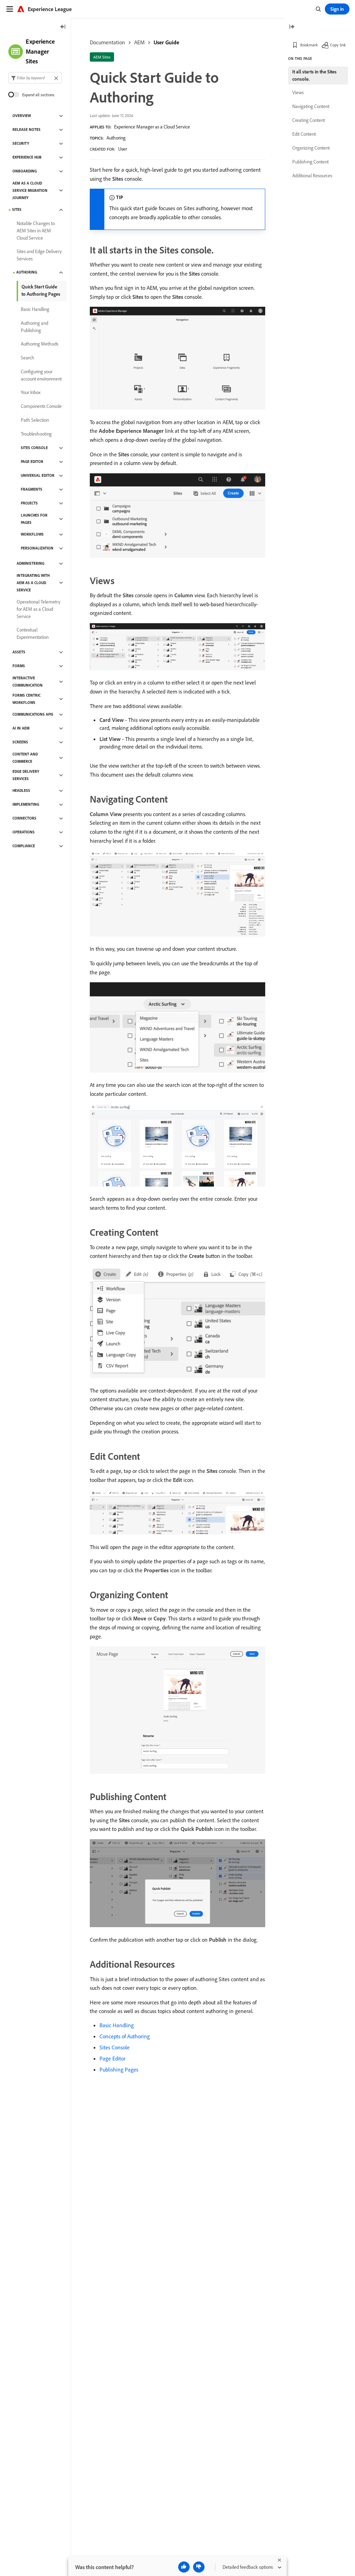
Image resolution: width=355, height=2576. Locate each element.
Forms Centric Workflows (27, 699)
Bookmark (309, 45)
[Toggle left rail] (63, 27)
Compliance (24, 846)
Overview (22, 116)
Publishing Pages (119, 2069)
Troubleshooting (36, 434)
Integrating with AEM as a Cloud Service (33, 583)
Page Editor (112, 2058)
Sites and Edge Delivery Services (39, 255)
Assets (19, 652)
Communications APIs (33, 714)
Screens (20, 742)
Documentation (107, 42)
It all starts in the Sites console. (314, 75)
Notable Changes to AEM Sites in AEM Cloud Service (36, 231)
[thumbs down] (199, 2567)
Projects (29, 503)
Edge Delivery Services (26, 775)
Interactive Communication (28, 682)
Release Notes (27, 129)
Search (28, 358)
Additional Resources (312, 176)
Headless (21, 790)
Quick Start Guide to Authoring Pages (41, 290)
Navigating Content (311, 106)
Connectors (24, 818)
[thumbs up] (184, 2567)
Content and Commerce (25, 758)
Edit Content (304, 134)
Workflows (32, 534)
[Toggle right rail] (292, 27)
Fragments (32, 489)
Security (21, 143)
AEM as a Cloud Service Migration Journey (30, 190)
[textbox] (35, 78)
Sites (17, 209)
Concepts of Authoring (125, 2036)
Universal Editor (38, 475)
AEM (139, 42)
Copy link (338, 45)
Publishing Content (310, 162)
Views (298, 92)
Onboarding (25, 171)
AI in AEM (21, 728)
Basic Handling (117, 2025)
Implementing (26, 804)
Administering (31, 563)
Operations (24, 832)
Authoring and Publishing (34, 327)
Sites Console (115, 2047)
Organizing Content (311, 148)
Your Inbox (31, 392)
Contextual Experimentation (33, 633)
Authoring (116, 138)
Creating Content (309, 120)
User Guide (166, 42)
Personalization (37, 548)
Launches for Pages (34, 519)
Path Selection (35, 420)
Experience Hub (27, 157)
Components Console (41, 406)
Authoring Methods (40, 344)
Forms (19, 666)
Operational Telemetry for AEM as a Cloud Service (38, 609)
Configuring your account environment (41, 375)
